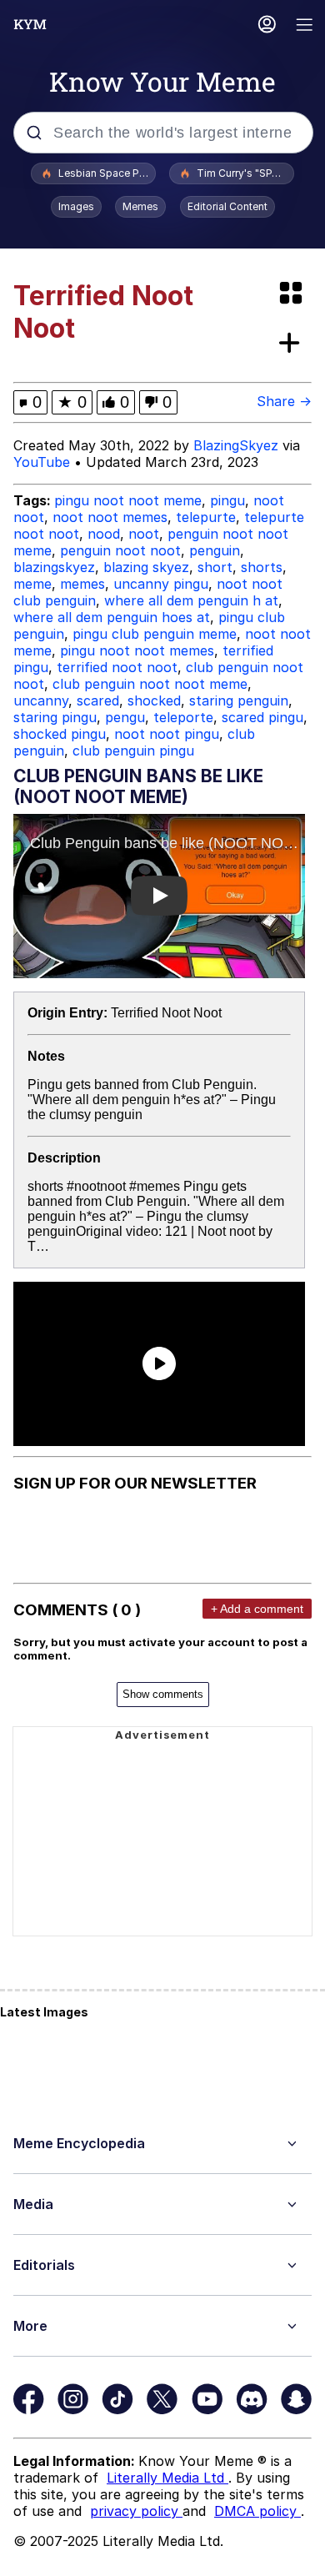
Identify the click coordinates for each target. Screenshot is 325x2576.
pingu (227, 500)
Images (76, 206)
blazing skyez (146, 567)
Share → (284, 401)
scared (98, 700)
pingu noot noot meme (128, 500)
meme (32, 584)
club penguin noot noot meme (150, 684)
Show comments (163, 1694)
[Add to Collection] (292, 344)
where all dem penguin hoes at (112, 617)
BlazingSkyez (236, 445)
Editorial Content (227, 206)
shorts (262, 567)
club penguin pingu (133, 751)
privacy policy (136, 2511)
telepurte (206, 517)
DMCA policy (257, 2511)
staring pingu (55, 717)
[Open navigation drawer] (305, 26)
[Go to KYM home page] (30, 24)
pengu (125, 717)
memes (82, 584)
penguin (215, 550)
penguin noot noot (120, 550)
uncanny (41, 700)
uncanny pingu (161, 584)
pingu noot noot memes (137, 650)
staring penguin (239, 700)
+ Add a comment (257, 1609)
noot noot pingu (167, 734)
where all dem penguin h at (191, 600)
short (215, 567)
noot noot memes (110, 517)
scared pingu (262, 717)
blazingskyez (54, 567)
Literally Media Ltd (167, 2478)
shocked (154, 700)
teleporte (183, 717)
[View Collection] (292, 294)
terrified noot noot (117, 667)
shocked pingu (60, 734)
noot (144, 534)
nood (104, 534)
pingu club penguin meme (155, 634)
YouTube (42, 462)
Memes (140, 206)
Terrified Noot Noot (166, 1013)
